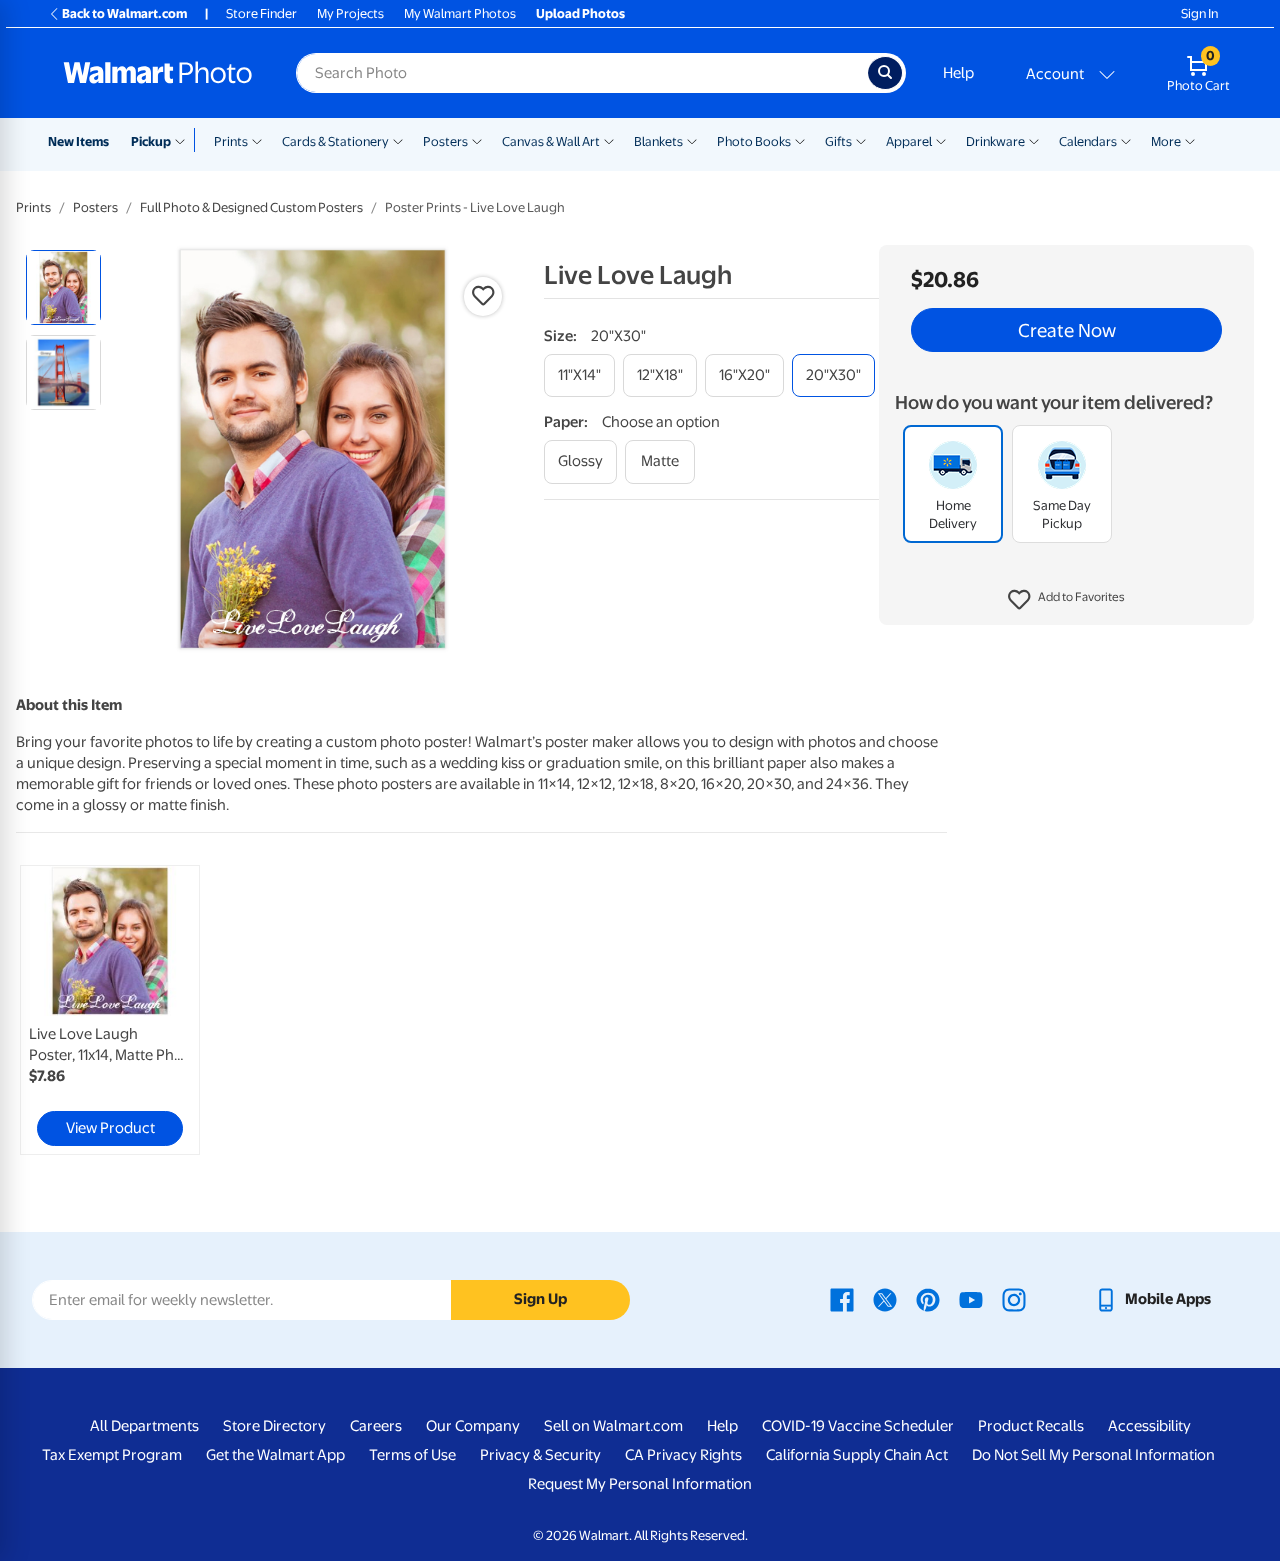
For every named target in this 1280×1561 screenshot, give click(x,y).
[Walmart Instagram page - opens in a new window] (1014, 1299)
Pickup (151, 141)
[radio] (63, 287)
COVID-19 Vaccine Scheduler (858, 1426)
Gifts (838, 141)
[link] (110, 1010)
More (1166, 141)
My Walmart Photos (460, 13)
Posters (445, 141)
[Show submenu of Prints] (257, 140)
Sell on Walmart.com (613, 1426)
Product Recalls (1031, 1426)
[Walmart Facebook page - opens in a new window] (842, 1299)
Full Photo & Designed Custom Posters (251, 207)
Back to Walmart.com (124, 13)
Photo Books (754, 141)
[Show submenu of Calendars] (1126, 140)
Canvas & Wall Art (551, 141)
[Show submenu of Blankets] (692, 140)
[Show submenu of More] (1190, 140)
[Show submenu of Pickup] (184, 140)
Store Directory (274, 1426)
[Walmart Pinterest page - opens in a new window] (928, 1299)
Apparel (909, 141)
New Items (78, 141)
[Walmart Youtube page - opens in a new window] (971, 1299)
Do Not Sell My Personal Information (1093, 1455)
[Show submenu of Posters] (477, 140)
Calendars (1088, 141)
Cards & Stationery (335, 141)
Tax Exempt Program (112, 1455)
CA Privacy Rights (683, 1455)
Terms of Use (412, 1455)
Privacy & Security (540, 1455)
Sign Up (540, 1299)
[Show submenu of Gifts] (861, 140)
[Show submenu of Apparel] (941, 140)
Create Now (1067, 330)
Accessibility (1149, 1426)
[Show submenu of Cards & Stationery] (398, 140)
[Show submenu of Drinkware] (1034, 140)
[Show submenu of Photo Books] (800, 140)
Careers (376, 1426)
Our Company (473, 1426)
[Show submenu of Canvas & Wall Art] (609, 140)
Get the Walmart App (275, 1455)
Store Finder (261, 13)
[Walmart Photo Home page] (158, 73)
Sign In (1199, 13)
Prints (231, 141)
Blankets (658, 141)
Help (958, 73)
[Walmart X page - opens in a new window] (885, 1299)
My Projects (350, 13)
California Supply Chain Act (857, 1455)
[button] (1066, 600)
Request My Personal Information (640, 1484)
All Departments (144, 1426)
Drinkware (995, 141)
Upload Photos (580, 13)
